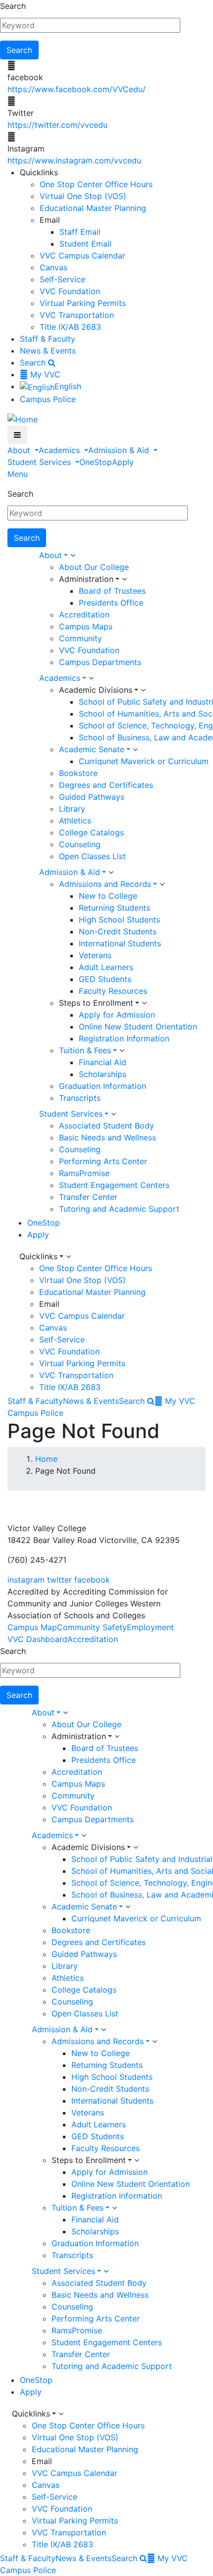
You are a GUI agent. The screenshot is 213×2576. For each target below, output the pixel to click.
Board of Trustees (112, 591)
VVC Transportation (77, 315)
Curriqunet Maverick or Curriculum (144, 761)
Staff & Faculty (48, 339)
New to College (108, 896)
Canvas (53, 267)
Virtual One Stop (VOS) (83, 196)
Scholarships (103, 1074)
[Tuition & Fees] (122, 1051)
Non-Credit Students (118, 931)
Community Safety (92, 1627)
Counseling (80, 844)
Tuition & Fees (85, 1050)
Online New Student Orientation (138, 1027)
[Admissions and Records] (162, 884)
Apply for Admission (117, 1015)
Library (72, 809)
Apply (123, 462)
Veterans (95, 955)
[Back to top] (2, 1504)
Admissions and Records (105, 884)
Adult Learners (106, 967)
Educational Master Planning (93, 208)
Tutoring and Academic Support (119, 1209)
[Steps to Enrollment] (144, 1003)
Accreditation (84, 615)
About (20, 450)
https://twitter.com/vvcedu (57, 125)
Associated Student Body (106, 1126)
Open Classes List (92, 856)
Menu (18, 474)
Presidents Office (111, 603)
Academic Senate (92, 749)
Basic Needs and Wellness (107, 1137)
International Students (120, 943)
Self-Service (62, 279)
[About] (73, 556)
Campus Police (48, 399)
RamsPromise (84, 1173)
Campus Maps (86, 626)
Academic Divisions (96, 690)
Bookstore (78, 773)
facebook (92, 1580)
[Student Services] (113, 1114)
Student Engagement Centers (114, 1185)
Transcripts (80, 1098)
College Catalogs (91, 832)
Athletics (75, 821)
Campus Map (32, 1627)
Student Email (85, 244)
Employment (150, 1627)
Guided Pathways (92, 797)
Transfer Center (88, 1197)
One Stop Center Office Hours (96, 184)
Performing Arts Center (103, 1161)
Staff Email (80, 232)
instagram (26, 1580)
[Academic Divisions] (143, 690)
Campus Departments (100, 662)
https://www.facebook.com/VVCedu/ (77, 89)
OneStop (96, 462)
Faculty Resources (113, 991)
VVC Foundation (70, 291)
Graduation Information (103, 1086)
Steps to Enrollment (96, 1003)
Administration (86, 579)
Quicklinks (38, 1256)
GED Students (105, 979)
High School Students (119, 920)
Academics (60, 450)
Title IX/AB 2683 (70, 327)
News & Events (48, 351)
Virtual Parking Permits (83, 303)
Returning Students (114, 908)
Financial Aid (103, 1062)
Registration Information (124, 1038)
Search (13, 6)
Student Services (40, 462)
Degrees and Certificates (106, 785)
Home (46, 1459)
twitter (59, 1580)
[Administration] (124, 579)
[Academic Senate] (135, 750)
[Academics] (91, 678)
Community (80, 638)
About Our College (94, 567)
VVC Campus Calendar (82, 256)
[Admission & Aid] (111, 873)
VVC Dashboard (37, 1639)
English (68, 386)
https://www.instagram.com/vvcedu (74, 160)
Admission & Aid (120, 450)
